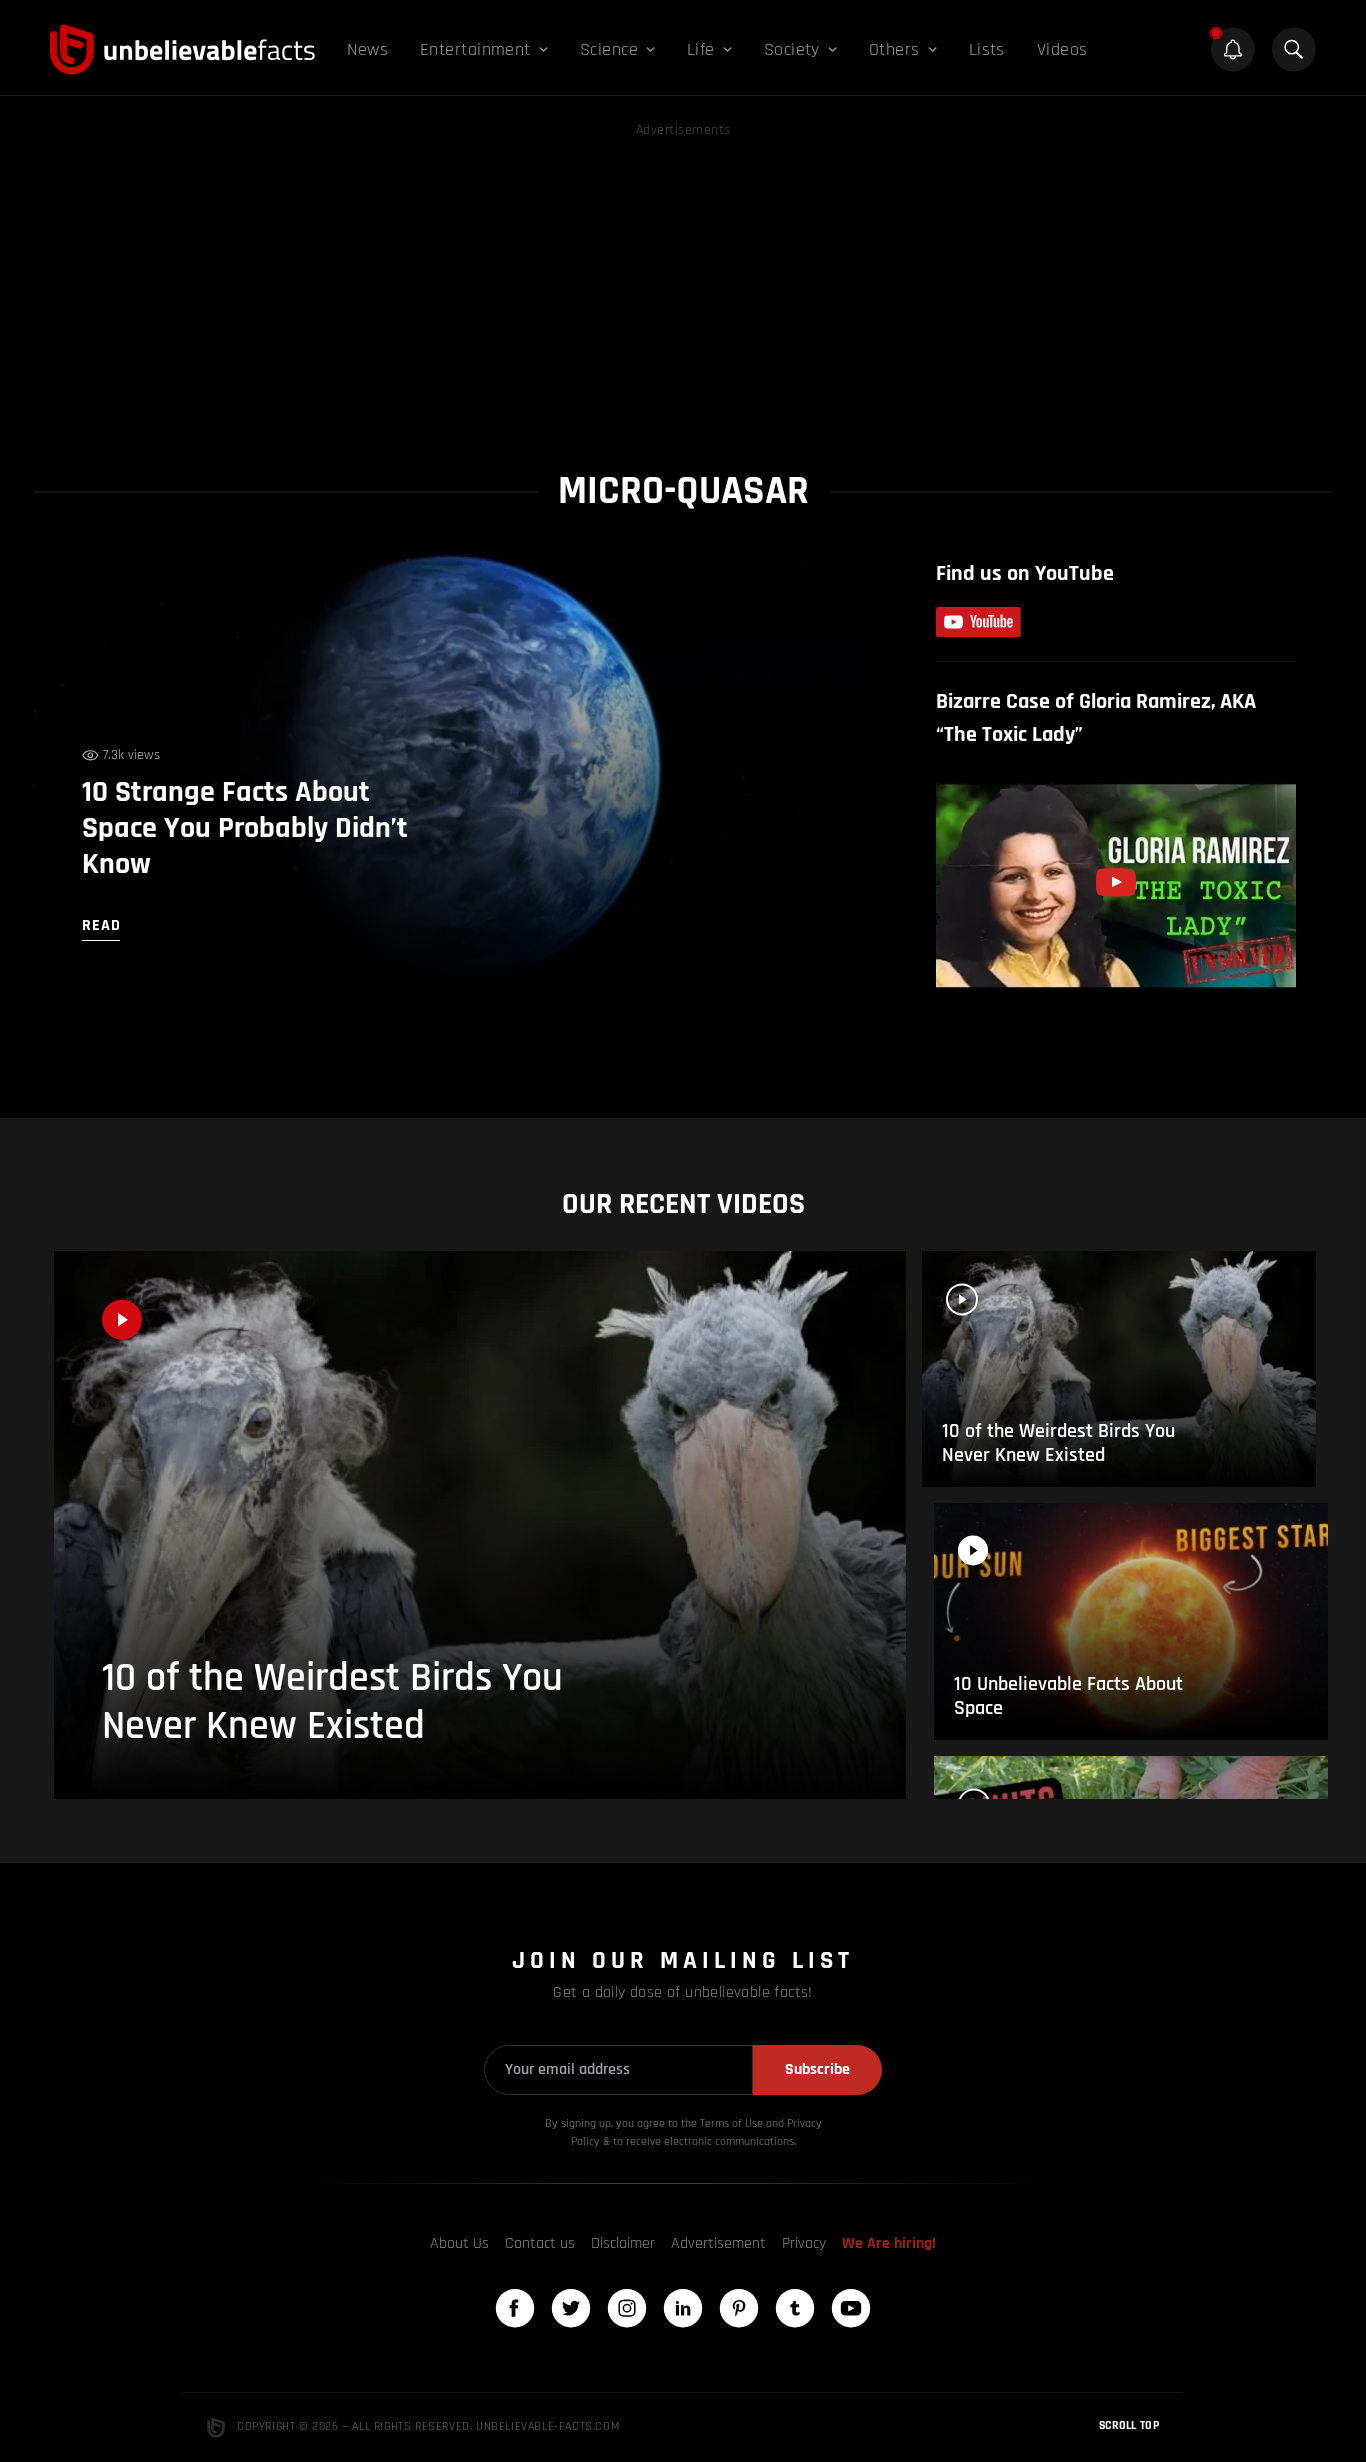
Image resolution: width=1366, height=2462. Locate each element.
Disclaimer (623, 2243)
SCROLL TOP (1129, 2425)
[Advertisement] (683, 282)
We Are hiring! (889, 2243)
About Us (459, 2243)
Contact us (540, 2243)
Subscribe (817, 2069)
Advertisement (718, 2243)
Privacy (804, 2243)
